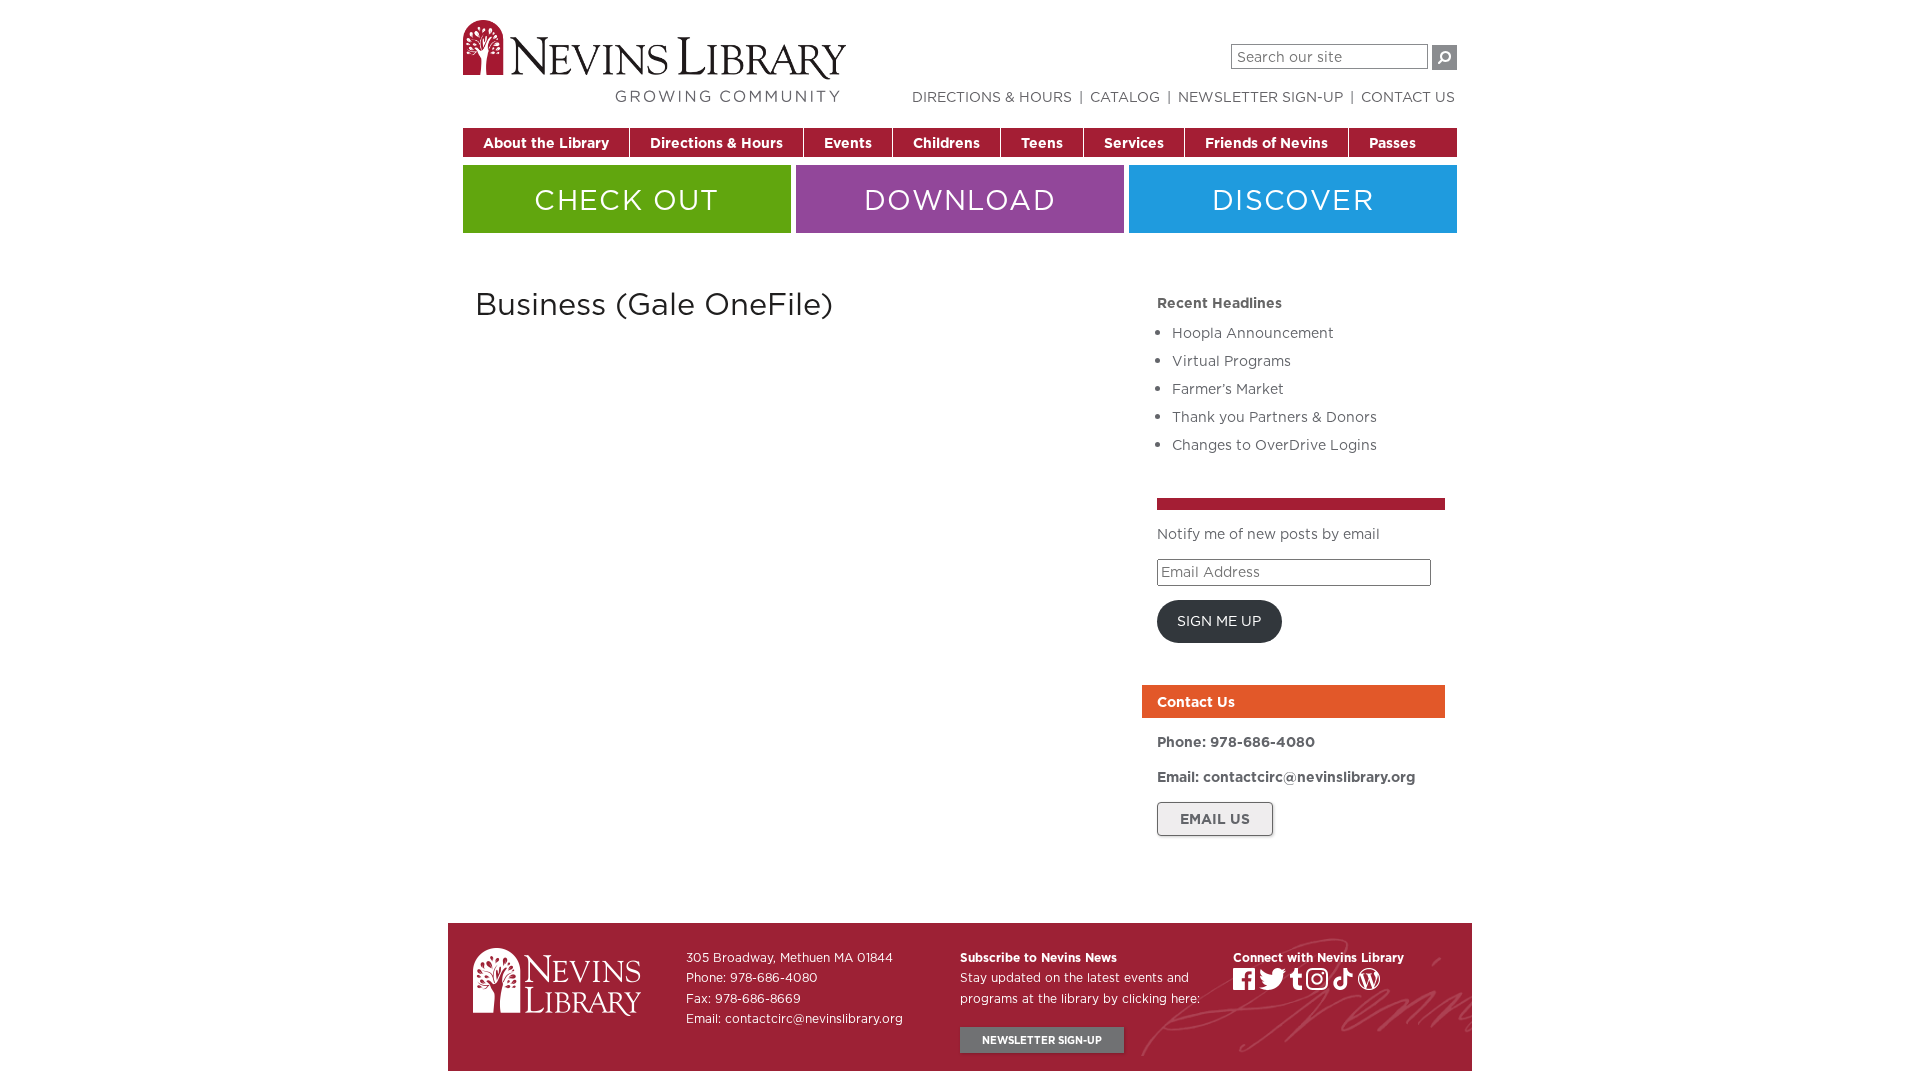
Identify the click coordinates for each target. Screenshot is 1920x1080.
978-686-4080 (1262, 742)
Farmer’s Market (1228, 389)
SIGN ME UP (1219, 621)
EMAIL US (1215, 819)
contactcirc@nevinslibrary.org (1309, 777)
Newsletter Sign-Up (1260, 97)
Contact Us (1408, 97)
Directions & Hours (716, 143)
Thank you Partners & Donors (1274, 417)
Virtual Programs (1231, 361)
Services (1134, 143)
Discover (1293, 199)
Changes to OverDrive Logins (1274, 445)
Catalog (1125, 97)
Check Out (627, 199)
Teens (1042, 143)
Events (848, 143)
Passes (1392, 143)
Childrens (946, 143)
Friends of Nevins (1266, 143)
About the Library (546, 143)
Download (960, 199)
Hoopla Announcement (1253, 333)
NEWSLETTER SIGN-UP (1042, 1040)
